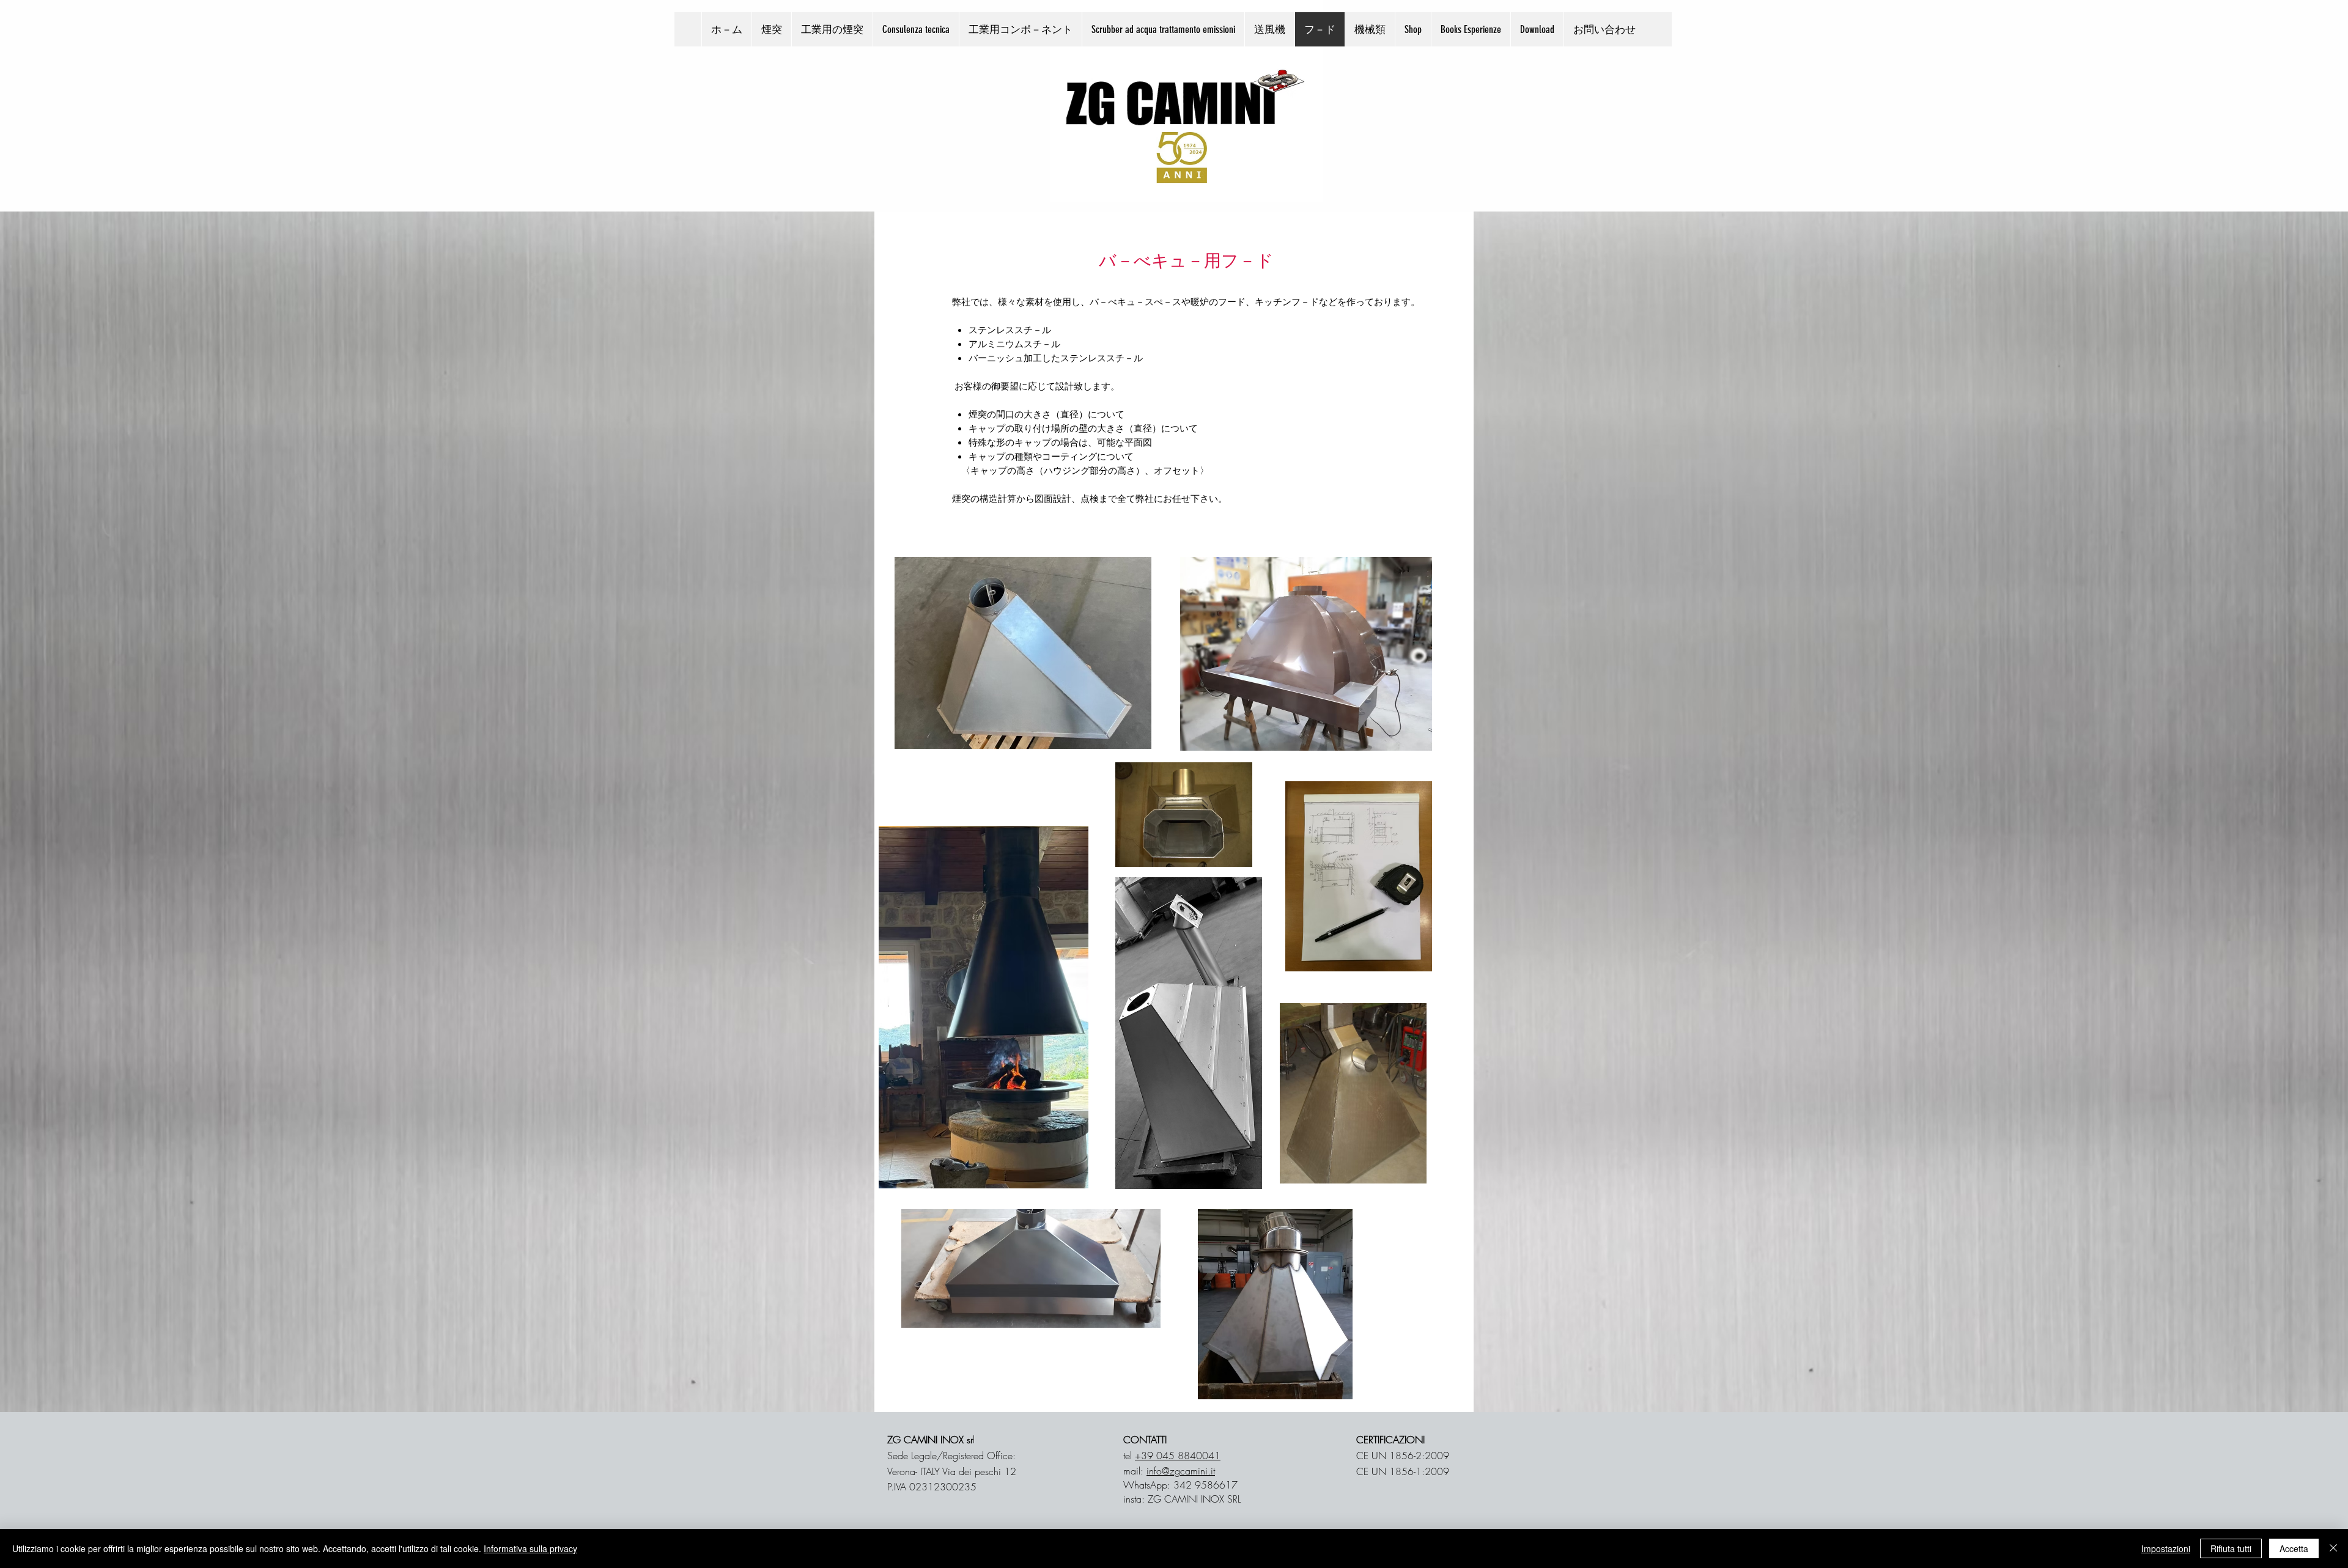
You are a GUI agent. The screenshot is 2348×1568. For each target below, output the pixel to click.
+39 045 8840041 (1178, 1456)
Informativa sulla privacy (530, 1548)
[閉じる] (2333, 1548)
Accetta (2294, 1548)
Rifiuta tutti (2231, 1548)
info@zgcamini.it (1181, 1471)
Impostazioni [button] (2166, 1548)
